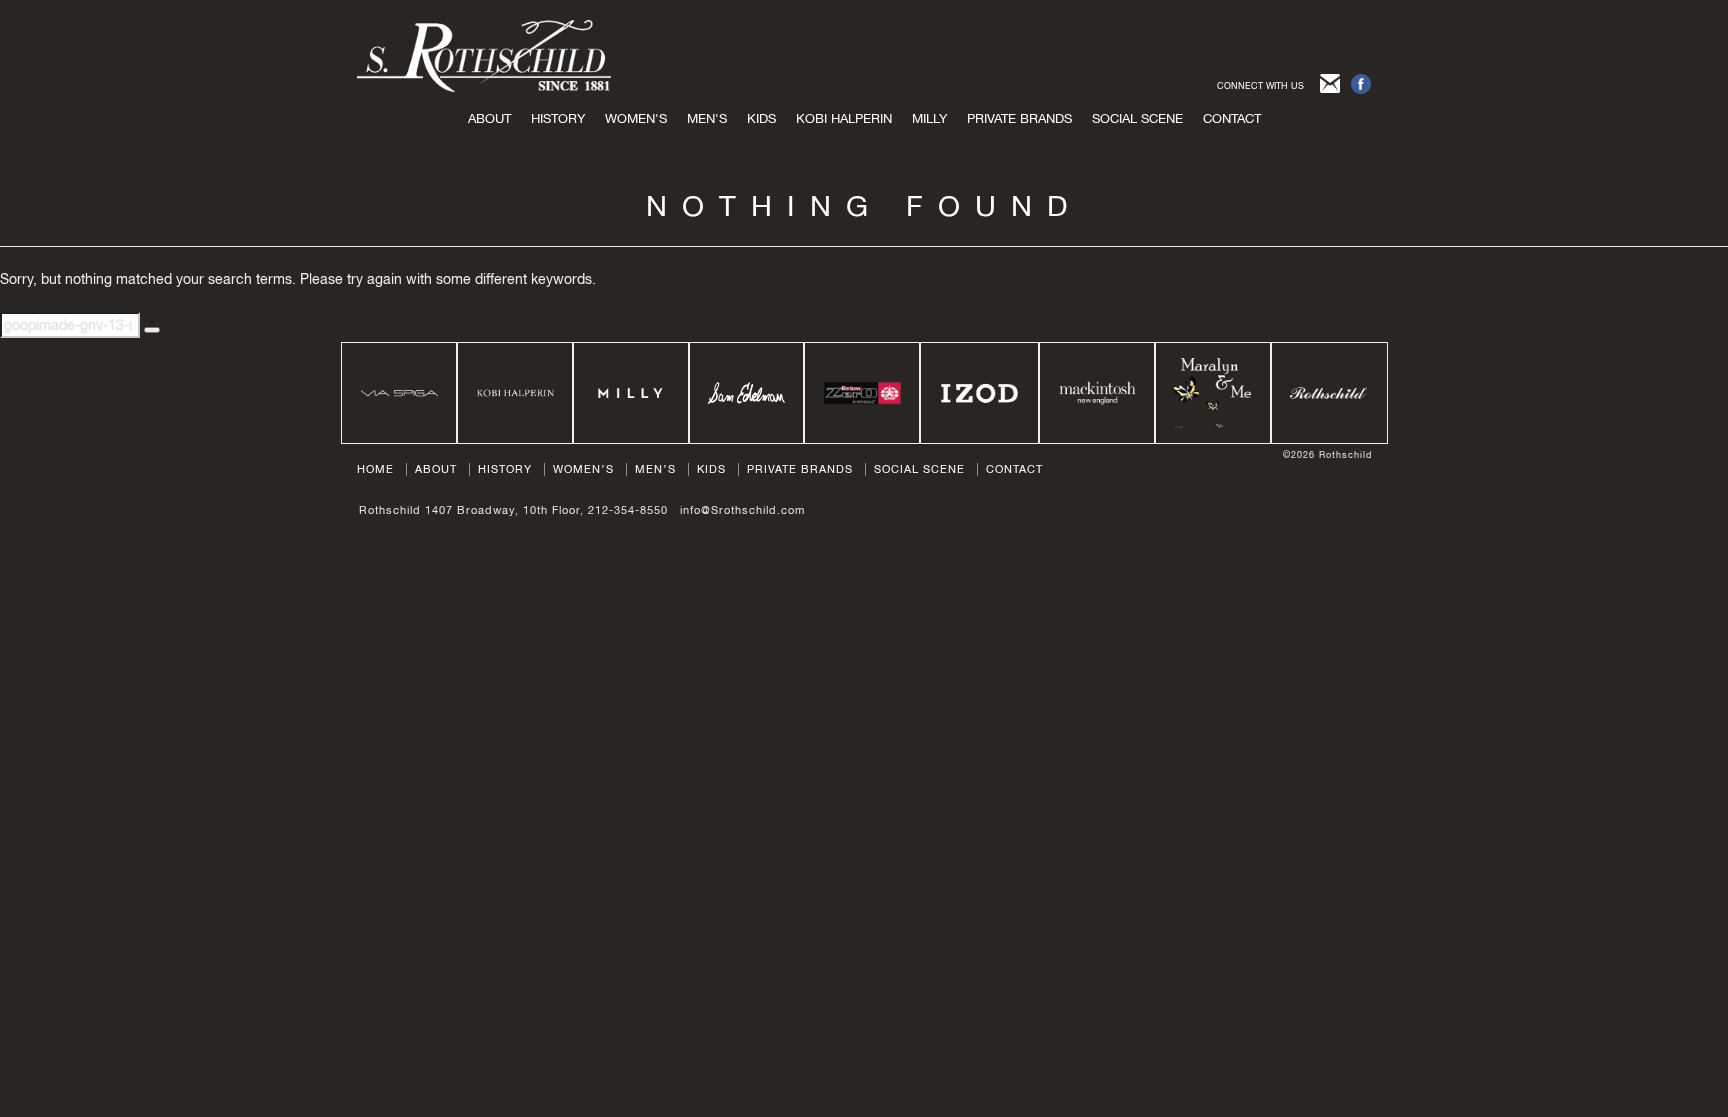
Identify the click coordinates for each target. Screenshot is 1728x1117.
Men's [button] (707, 118)
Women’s (583, 469)
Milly (929, 118)
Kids (711, 469)
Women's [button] (636, 118)
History (558, 118)
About (489, 118)
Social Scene (1137, 118)
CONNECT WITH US (1260, 85)
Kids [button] (761, 118)
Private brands (1019, 118)
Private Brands (800, 469)
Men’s (655, 469)
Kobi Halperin (844, 118)
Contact (1232, 118)
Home (375, 469)
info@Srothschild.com (742, 510)
